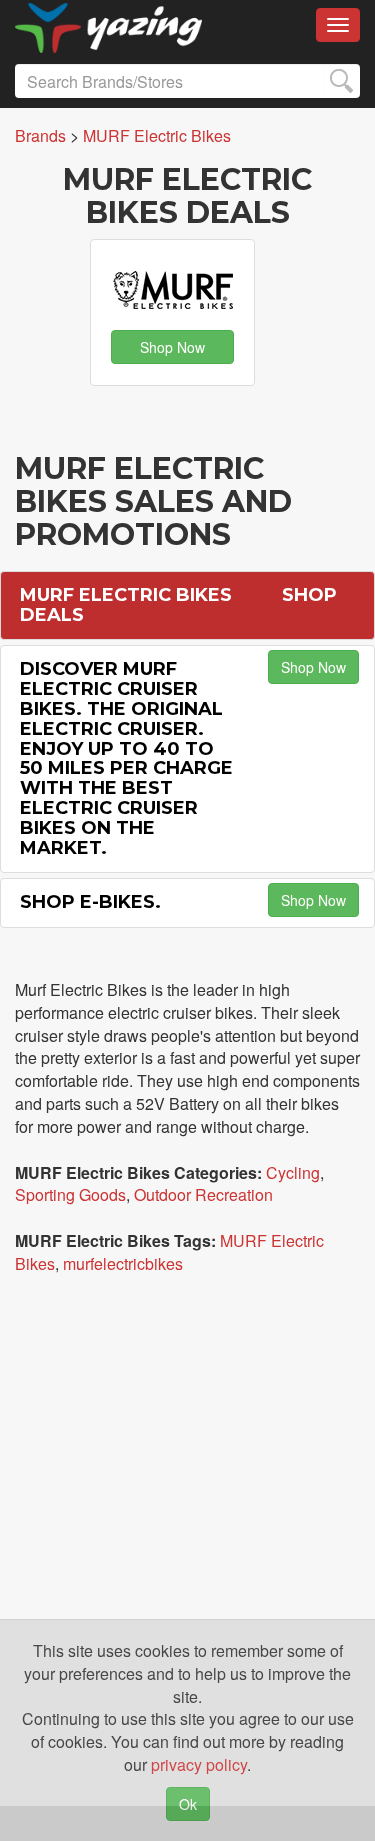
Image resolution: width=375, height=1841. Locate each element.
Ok (188, 1804)
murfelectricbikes (123, 1263)
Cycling (293, 1172)
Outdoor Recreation (203, 1194)
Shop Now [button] (172, 347)
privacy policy (199, 1764)
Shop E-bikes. (90, 902)
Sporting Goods (70, 1194)
